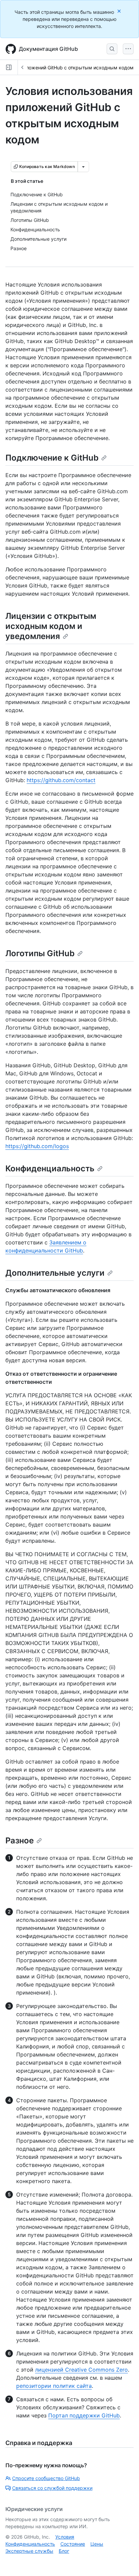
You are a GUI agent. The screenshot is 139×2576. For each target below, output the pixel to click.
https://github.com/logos (37, 1146)
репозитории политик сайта (54, 2386)
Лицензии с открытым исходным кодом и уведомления (51, 626)
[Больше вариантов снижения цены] (83, 167)
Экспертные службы (29, 2551)
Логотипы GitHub (40, 953)
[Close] (120, 11)
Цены (97, 2544)
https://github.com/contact (61, 780)
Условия (65, 2537)
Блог (64, 2551)
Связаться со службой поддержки (52, 2488)
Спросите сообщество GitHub (46, 2478)
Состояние (73, 2544)
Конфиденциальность (50, 1168)
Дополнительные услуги (55, 1273)
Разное (20, 1841)
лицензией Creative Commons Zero (81, 2370)
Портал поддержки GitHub (84, 2415)
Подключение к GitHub (52, 458)
